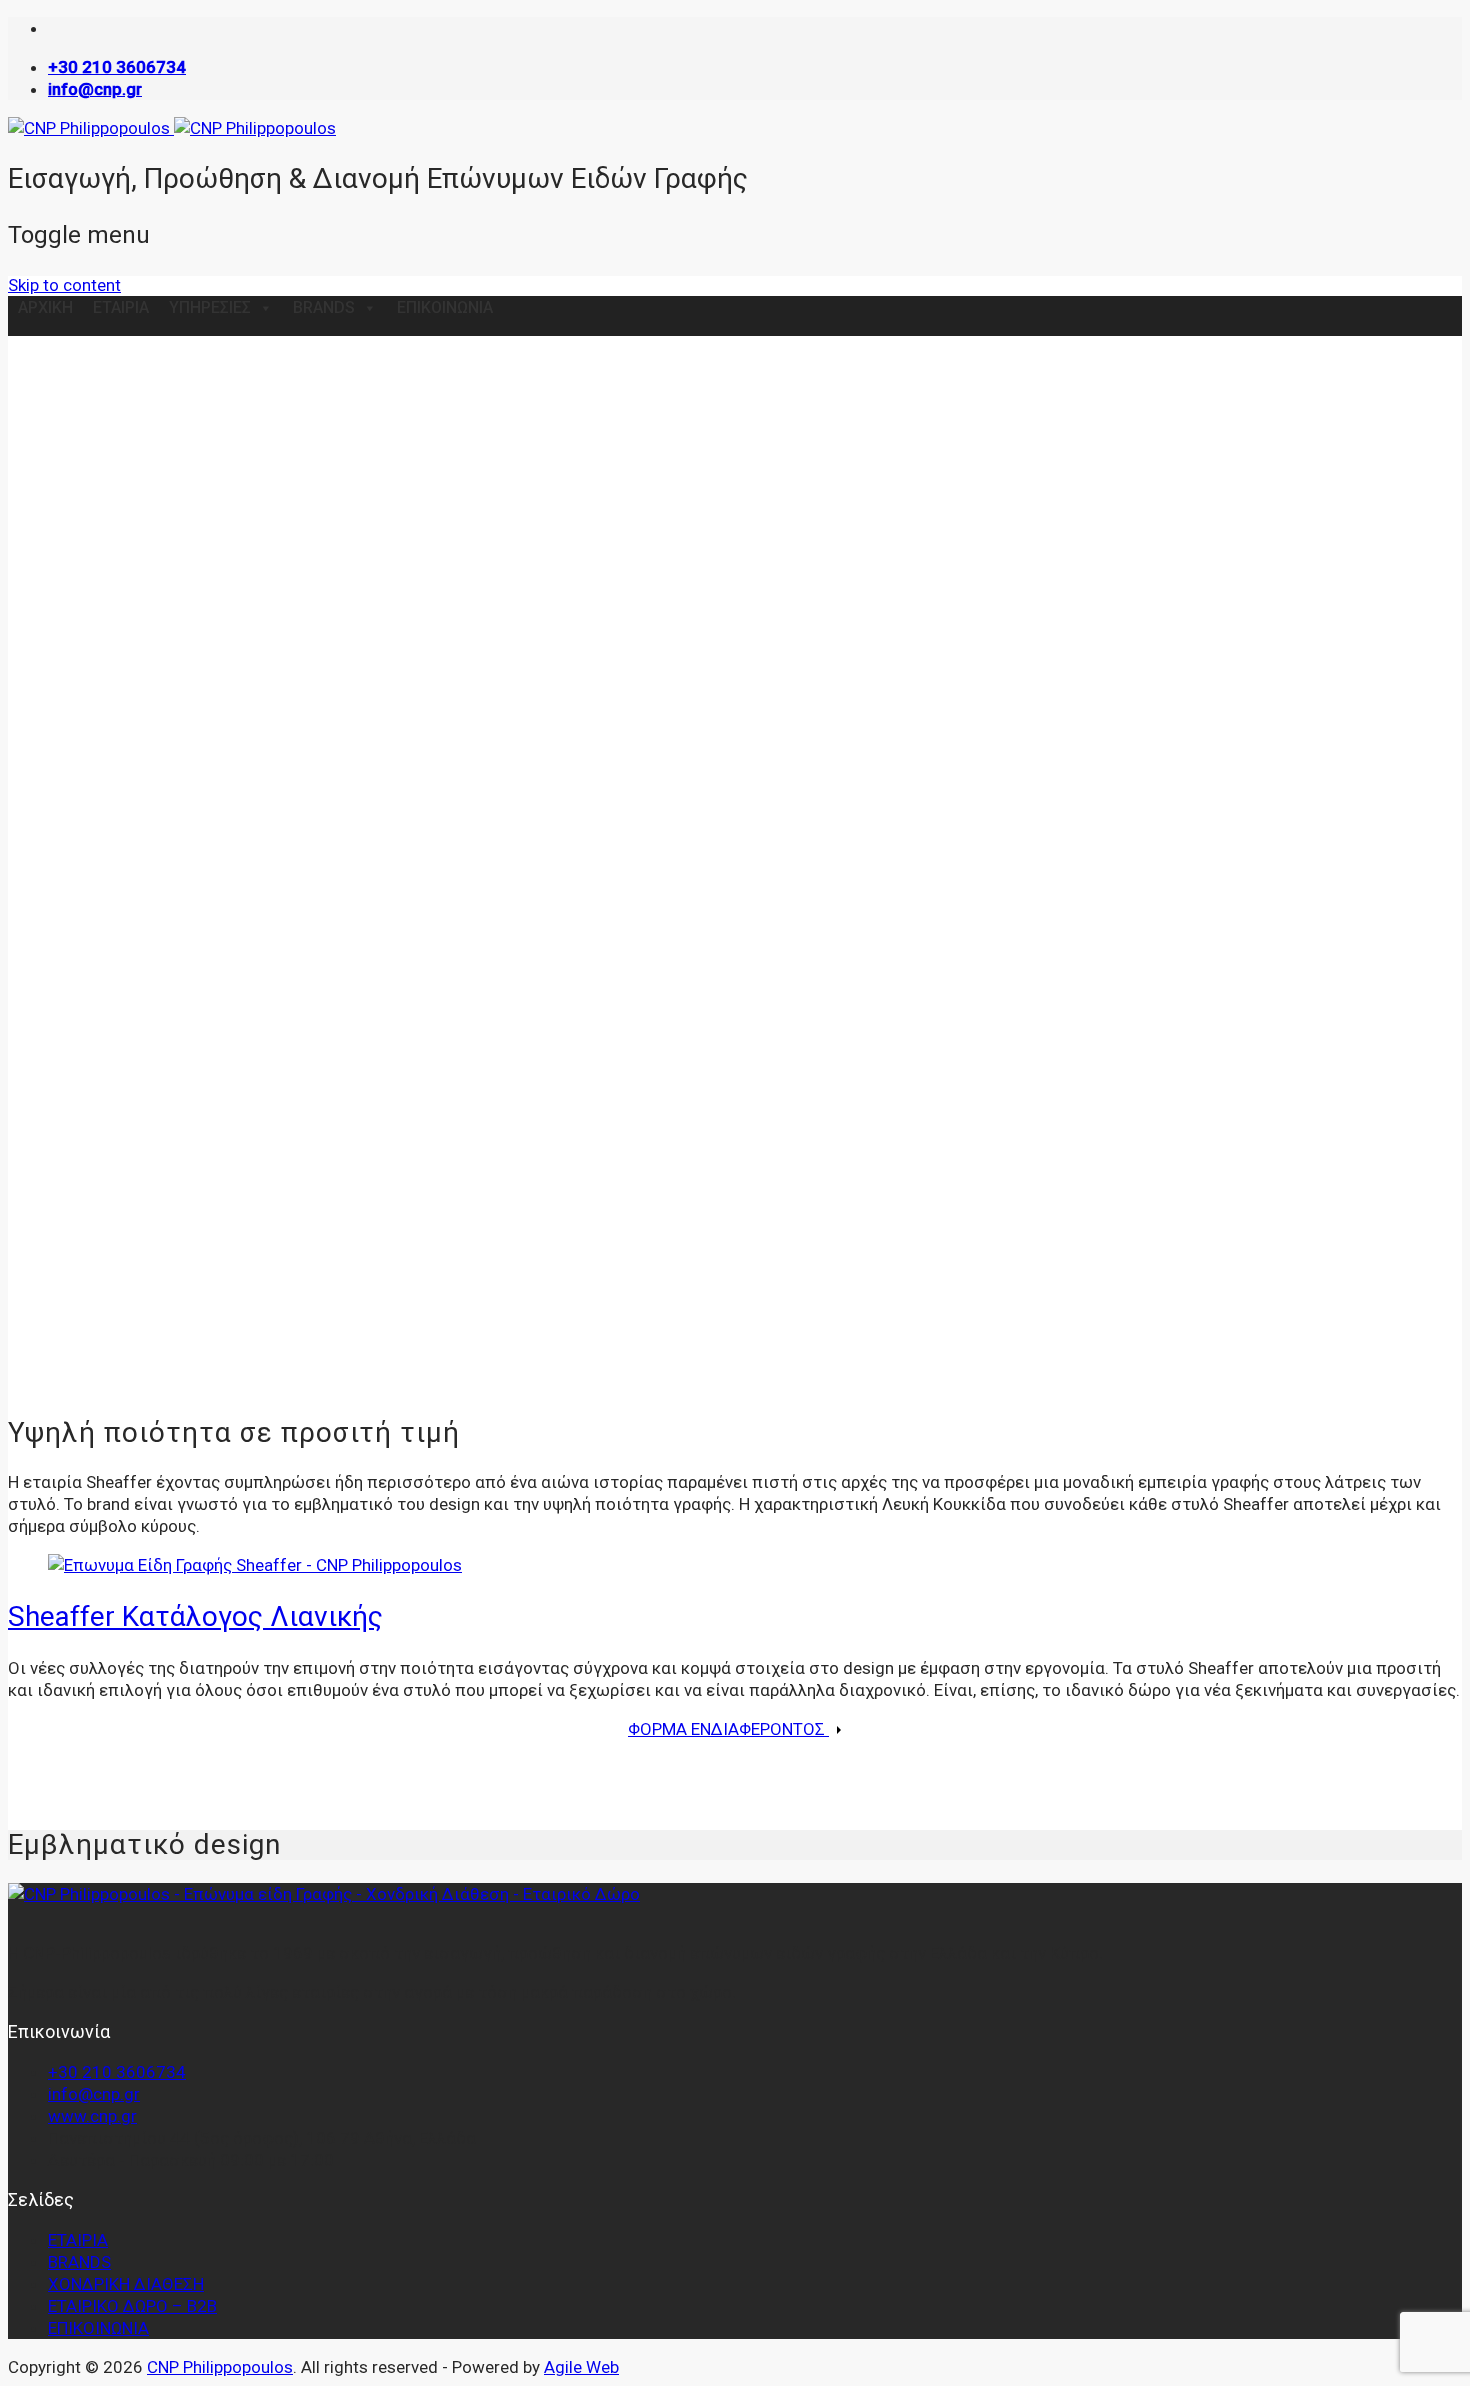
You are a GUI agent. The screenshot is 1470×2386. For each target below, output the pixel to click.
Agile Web (581, 2367)
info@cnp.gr (94, 2094)
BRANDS (324, 307)
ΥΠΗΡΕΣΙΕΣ (210, 307)
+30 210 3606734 (117, 2072)
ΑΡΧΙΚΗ (45, 307)
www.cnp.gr (92, 2116)
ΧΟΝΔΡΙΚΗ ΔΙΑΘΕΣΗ (126, 2284)
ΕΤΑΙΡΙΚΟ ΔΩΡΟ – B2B (132, 2306)
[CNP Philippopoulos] (172, 128)
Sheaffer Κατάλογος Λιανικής (195, 1616)
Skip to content (64, 285)
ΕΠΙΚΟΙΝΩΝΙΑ (445, 307)
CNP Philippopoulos (220, 2367)
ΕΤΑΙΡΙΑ (121, 307)
